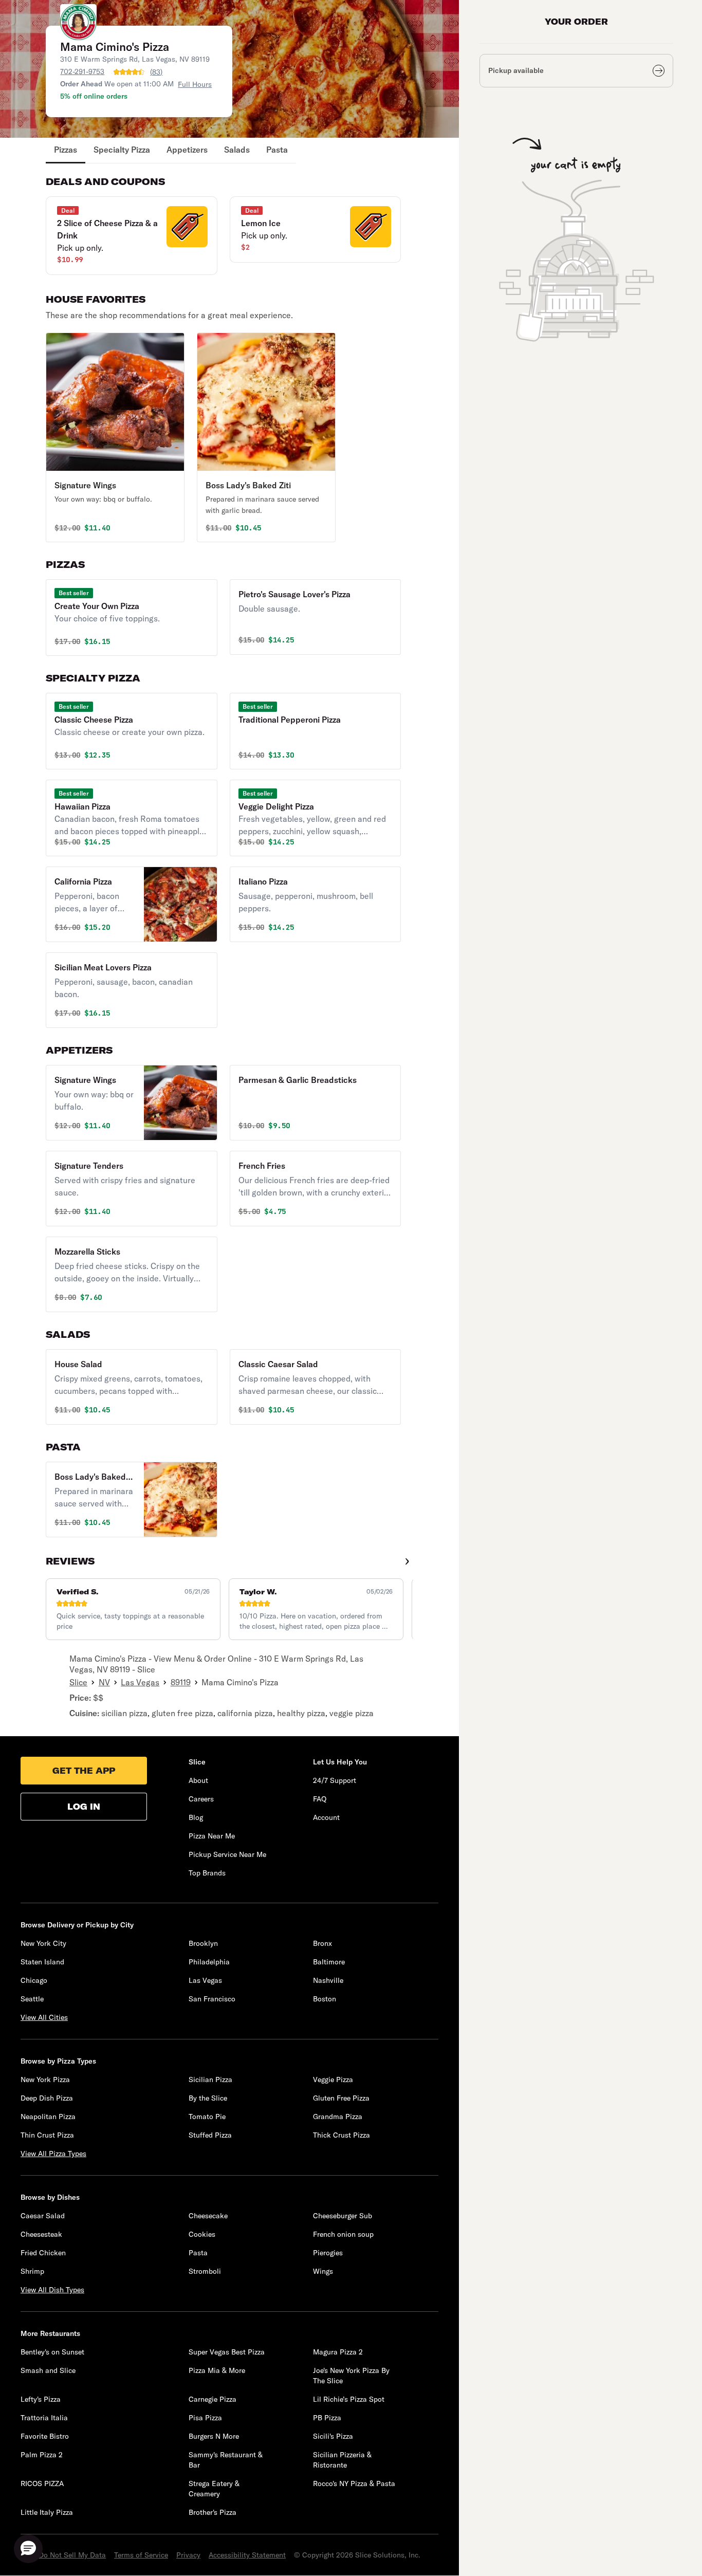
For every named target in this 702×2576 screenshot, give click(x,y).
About (198, 1780)
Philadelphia (209, 1962)
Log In (84, 1807)
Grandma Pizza (338, 2117)
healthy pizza (301, 1713)
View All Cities (44, 2017)
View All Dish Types (52, 2290)
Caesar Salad (43, 2216)
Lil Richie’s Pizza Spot (349, 2399)
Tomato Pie (207, 2117)
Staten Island (42, 1962)
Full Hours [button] (195, 84)
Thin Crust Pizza (47, 2135)
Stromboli (205, 2271)
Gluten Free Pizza (341, 2098)
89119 (181, 1682)
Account (326, 1817)
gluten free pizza (182, 1713)
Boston (325, 1999)
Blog (196, 1817)
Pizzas (66, 150)
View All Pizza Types (53, 2154)
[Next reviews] (407, 1561)
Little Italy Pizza (47, 2512)
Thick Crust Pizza (341, 2135)
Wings (323, 2271)
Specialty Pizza (122, 150)
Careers (201, 1799)
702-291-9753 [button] (82, 71)
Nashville (328, 1980)
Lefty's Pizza (41, 2399)
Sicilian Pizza (210, 2080)
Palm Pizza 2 (42, 2455)
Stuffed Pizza (210, 2135)
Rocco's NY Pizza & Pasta (354, 2483)
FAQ (320, 1799)
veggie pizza (352, 1713)
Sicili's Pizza (333, 2436)
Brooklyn (203, 1943)
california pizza (245, 1713)
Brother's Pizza (213, 2512)
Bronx (322, 1943)
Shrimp (32, 2271)
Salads (237, 150)
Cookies (202, 2234)
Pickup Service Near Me (227, 1854)
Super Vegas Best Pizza (227, 2352)
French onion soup (343, 2234)
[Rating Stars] (129, 72)
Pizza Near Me (212, 1836)
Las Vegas (140, 1682)
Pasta (277, 150)
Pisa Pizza (205, 2418)
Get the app (84, 1771)
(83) (156, 72)
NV (104, 1682)
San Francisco (212, 1999)
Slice (78, 1682)
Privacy (188, 2555)
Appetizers (187, 150)
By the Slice (208, 2098)
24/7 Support (335, 1780)
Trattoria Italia (44, 2418)
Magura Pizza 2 (338, 2352)
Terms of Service (141, 2555)
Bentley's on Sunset (52, 2352)
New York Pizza (45, 2080)
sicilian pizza (124, 1713)
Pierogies (328, 2253)
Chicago (34, 1980)
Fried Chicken (43, 2253)
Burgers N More (214, 2436)
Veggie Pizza (333, 2080)
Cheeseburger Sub (343, 2216)
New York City (43, 1943)
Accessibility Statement (247, 2555)
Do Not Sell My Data (72, 2555)
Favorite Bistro (45, 2436)
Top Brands (207, 1873)
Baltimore (329, 1962)
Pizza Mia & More (217, 2370)
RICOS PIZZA (42, 2483)
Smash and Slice (48, 2370)
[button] (131, 236)
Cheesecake (208, 2216)
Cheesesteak (41, 2234)
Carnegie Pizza (213, 2399)
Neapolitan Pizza (48, 2117)
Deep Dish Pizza (47, 2098)
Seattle (32, 1999)
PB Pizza (327, 2418)
